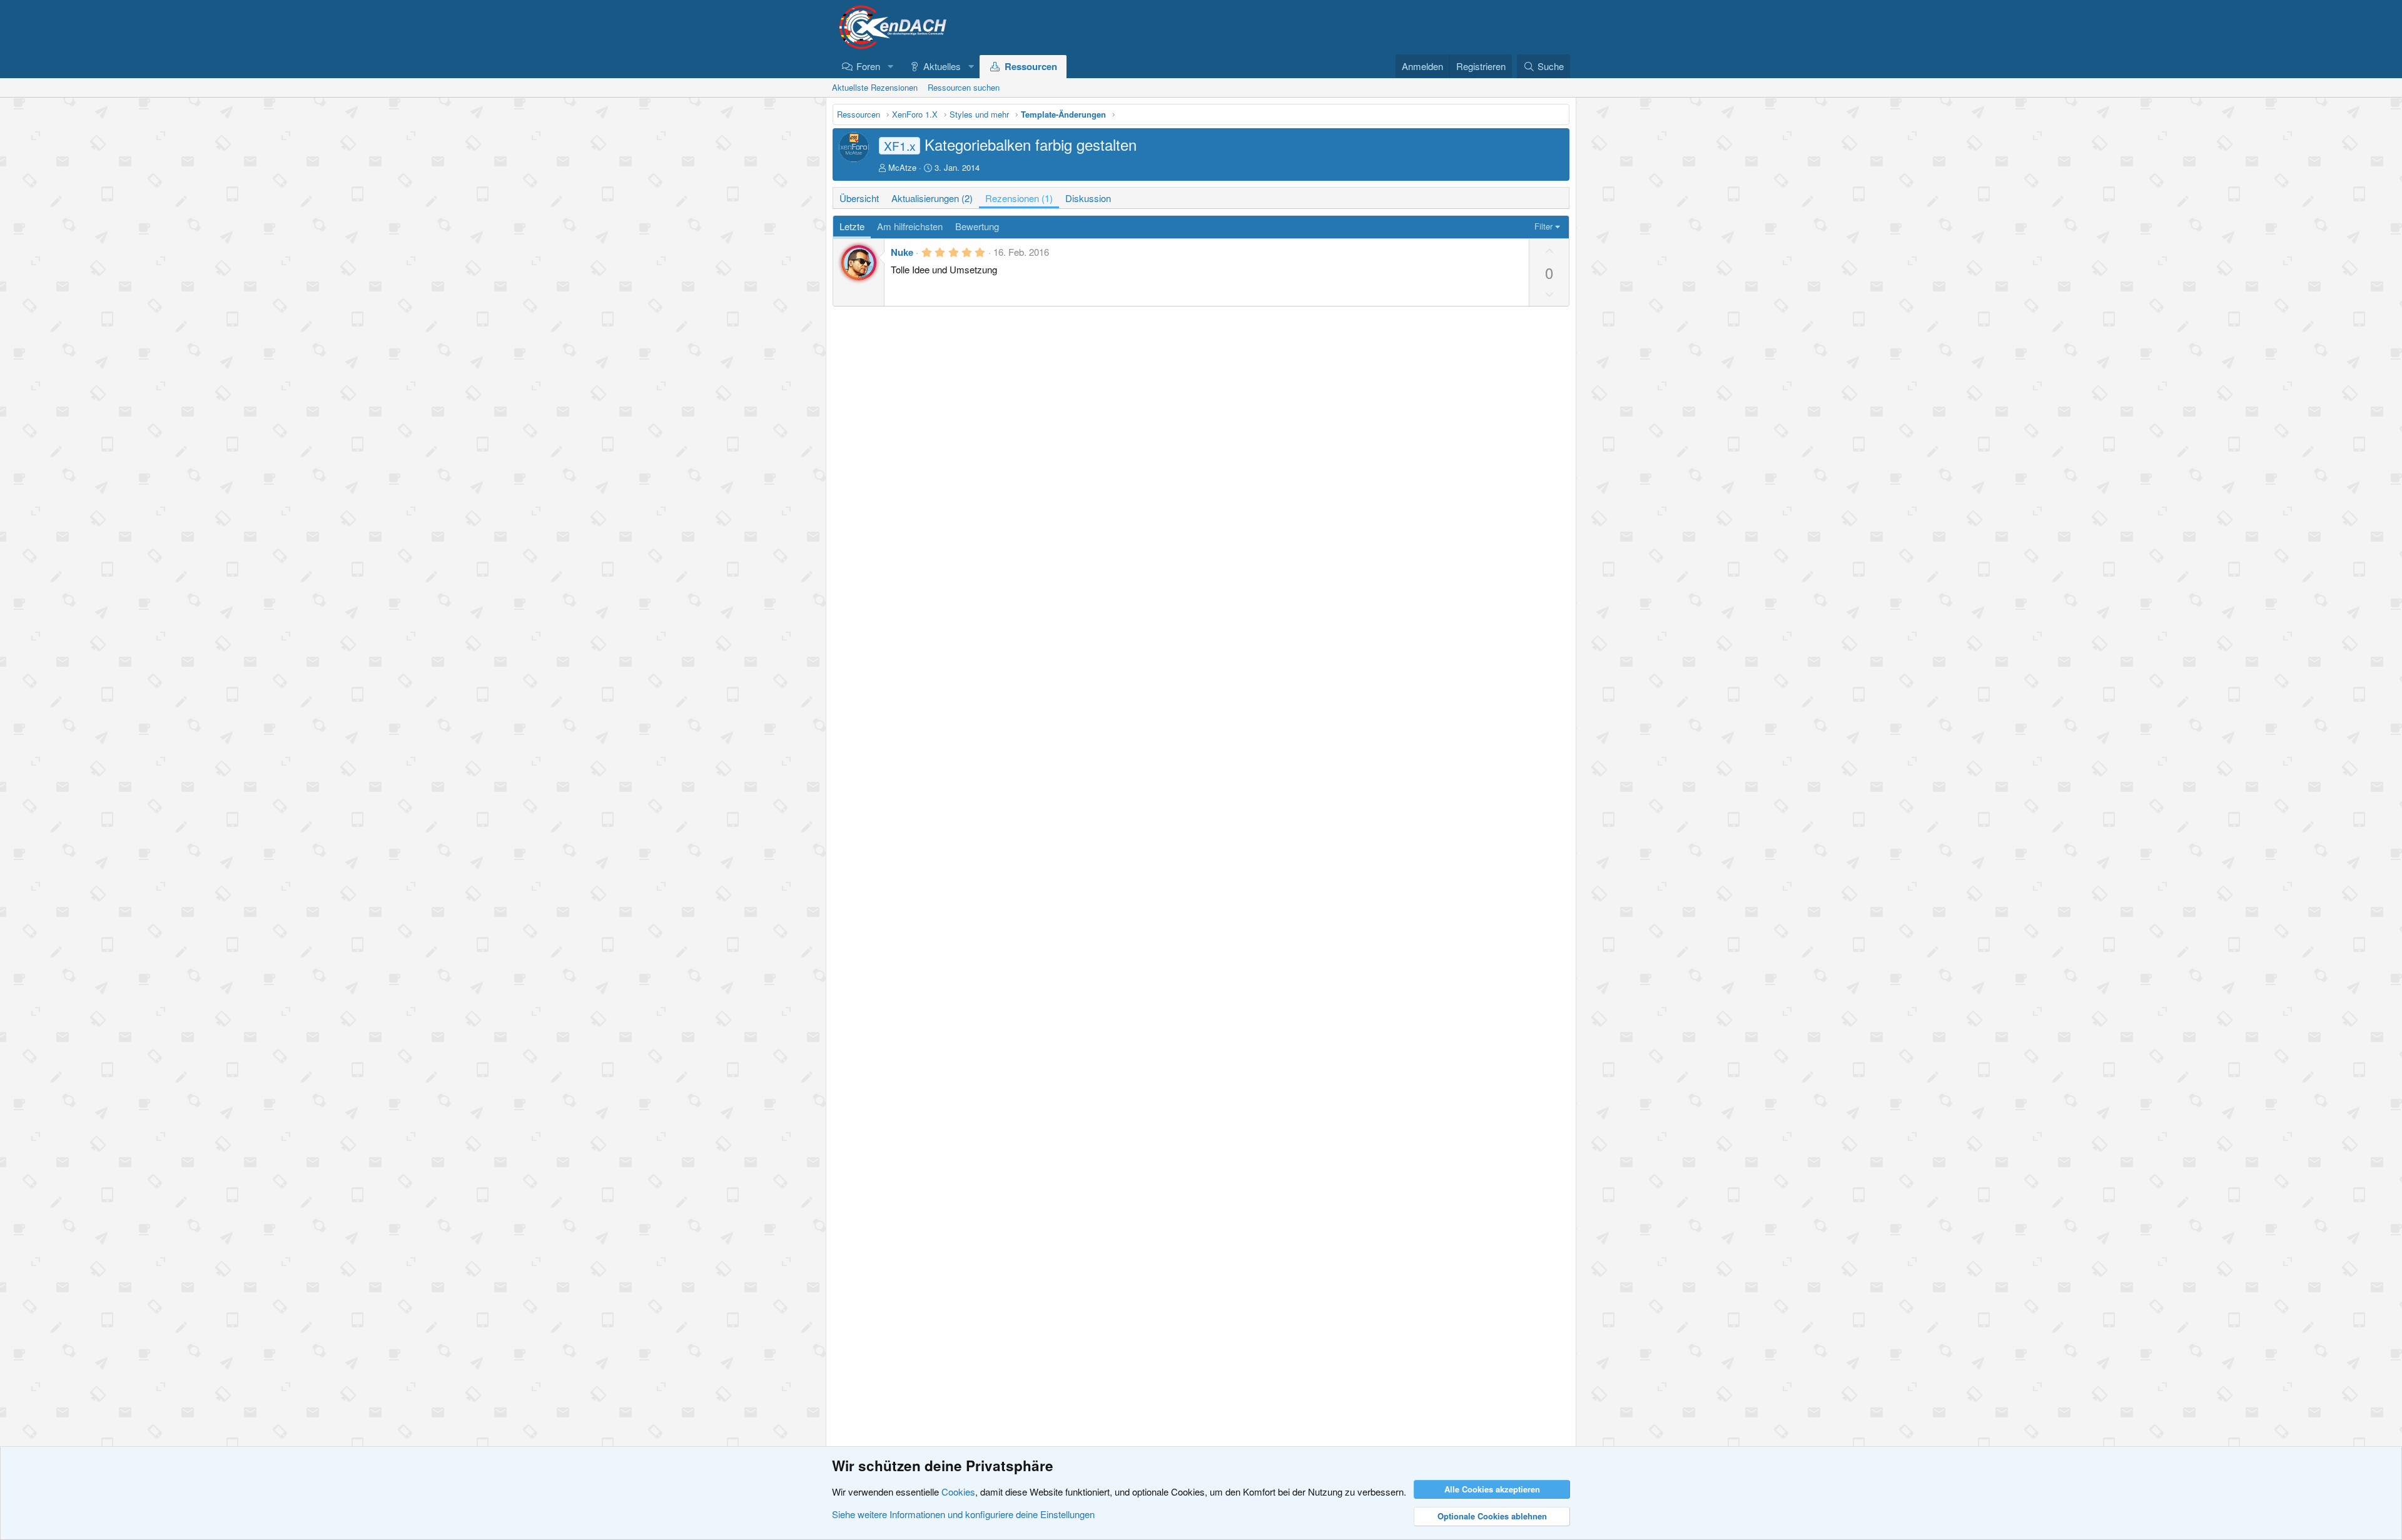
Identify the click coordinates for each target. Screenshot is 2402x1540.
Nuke (902, 252)
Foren (868, 66)
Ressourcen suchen (964, 87)
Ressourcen (1031, 66)
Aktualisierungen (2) (932, 198)
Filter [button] (1543, 226)
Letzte (852, 226)
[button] (890, 66)
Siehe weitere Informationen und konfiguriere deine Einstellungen (963, 1514)
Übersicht (859, 198)
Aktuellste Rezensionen (875, 87)
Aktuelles (942, 66)
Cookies (958, 1492)
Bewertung (977, 226)
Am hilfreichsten (910, 226)
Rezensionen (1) (1019, 198)
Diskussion (1088, 198)
